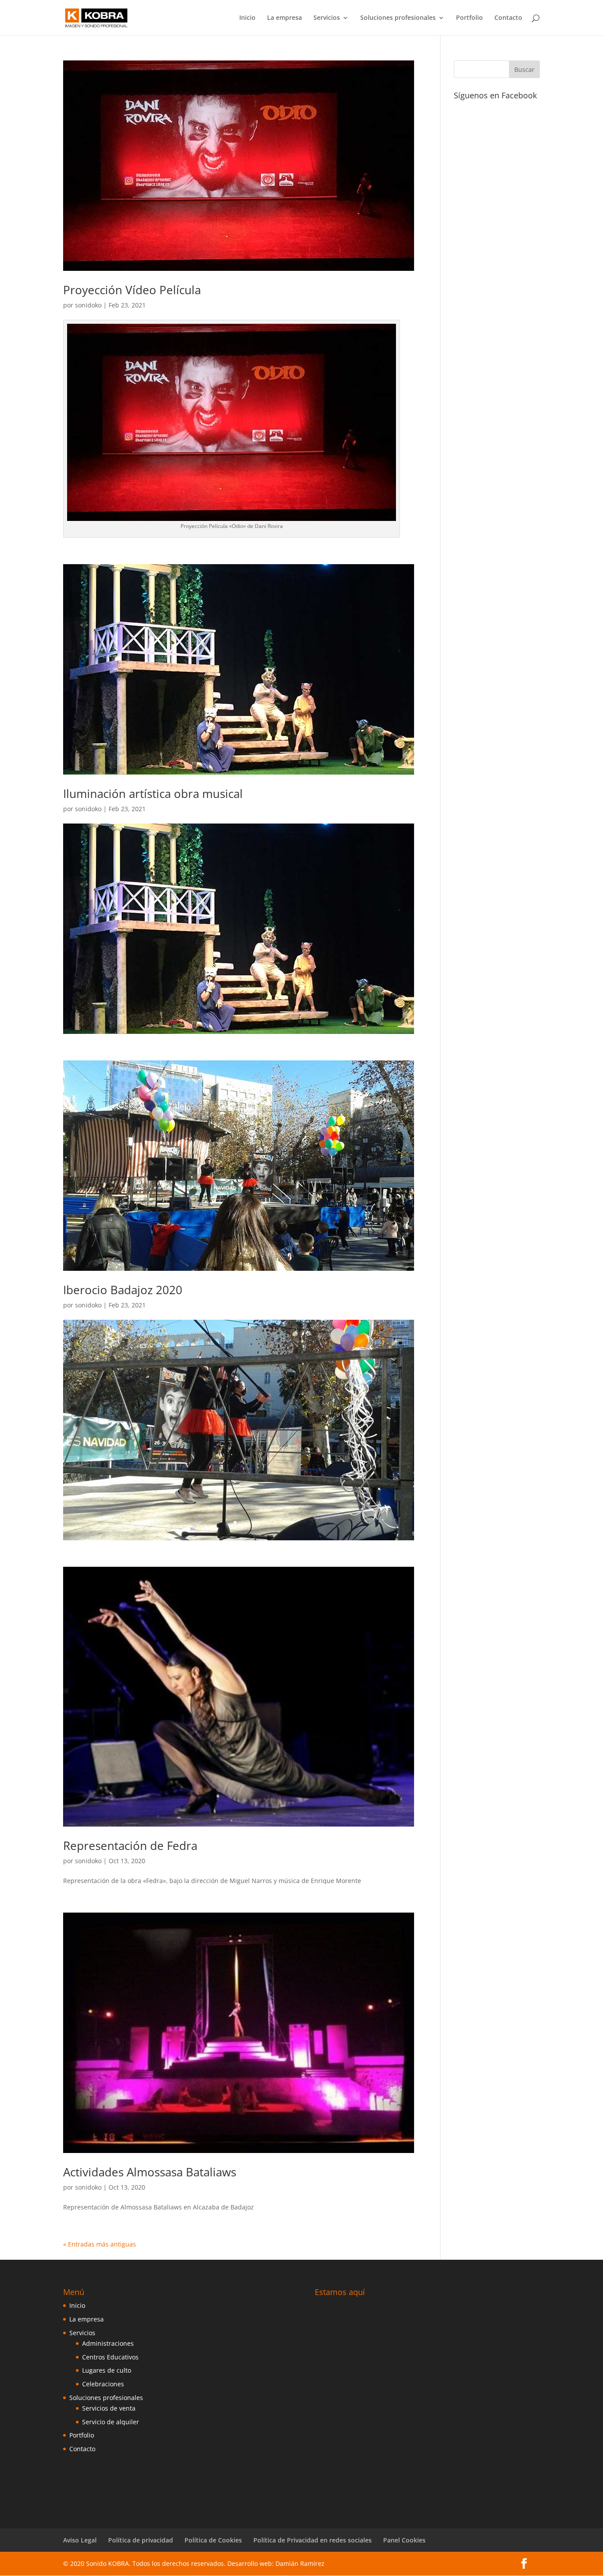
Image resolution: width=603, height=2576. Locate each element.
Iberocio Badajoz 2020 (123, 1290)
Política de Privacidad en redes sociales (313, 2540)
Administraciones (108, 2343)
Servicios (327, 18)
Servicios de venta (109, 2408)
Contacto (508, 18)
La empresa (285, 18)
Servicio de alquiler (111, 2422)
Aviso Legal (80, 2540)
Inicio (247, 18)
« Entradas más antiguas (100, 2244)
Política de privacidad (141, 2540)
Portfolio (469, 18)
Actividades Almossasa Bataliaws (150, 2172)
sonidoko (88, 305)
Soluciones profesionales (398, 18)
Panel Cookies (404, 2540)
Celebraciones (103, 2384)
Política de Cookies (213, 2540)
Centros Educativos (110, 2357)
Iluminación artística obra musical (153, 794)
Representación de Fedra (130, 1846)
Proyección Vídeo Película (132, 290)
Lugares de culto (107, 2370)
